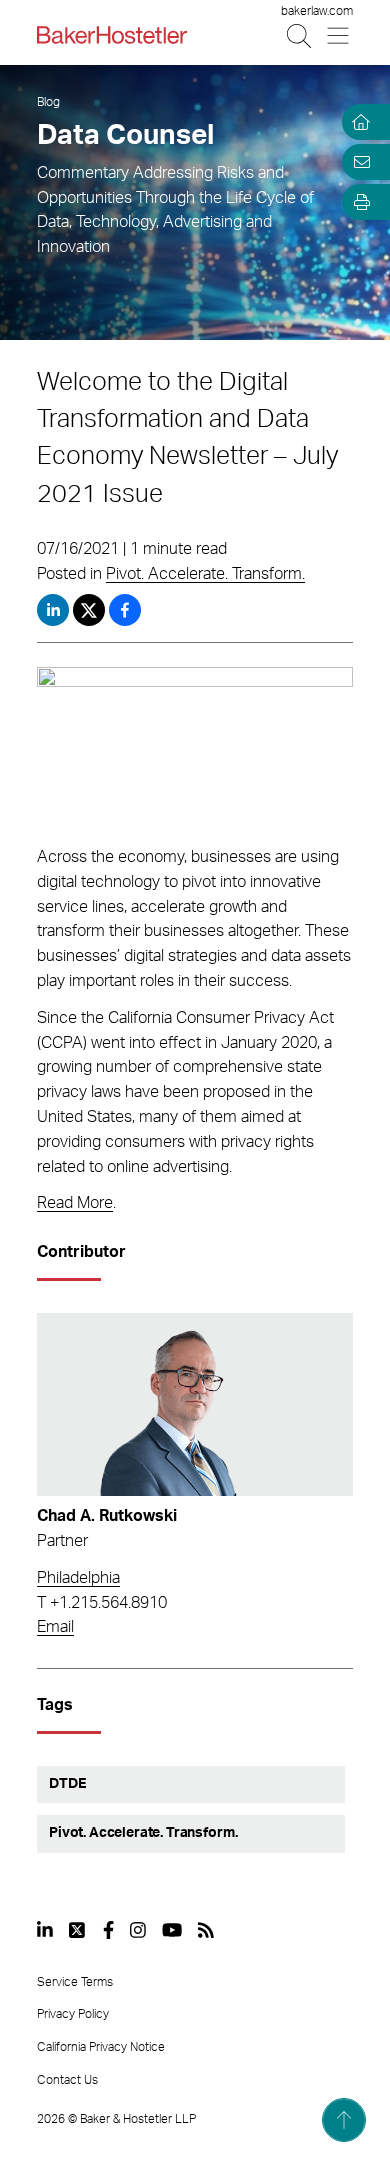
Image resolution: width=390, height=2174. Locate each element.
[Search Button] (300, 35)
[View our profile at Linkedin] (45, 1930)
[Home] (358, 122)
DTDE (67, 1784)
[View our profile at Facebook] (108, 1930)
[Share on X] (91, 610)
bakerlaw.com (317, 11)
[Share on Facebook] (125, 610)
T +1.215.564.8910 (102, 1603)
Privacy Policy (73, 2014)
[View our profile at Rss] (206, 1930)
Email (55, 1627)
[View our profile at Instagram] (138, 1930)
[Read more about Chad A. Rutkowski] (195, 1404)
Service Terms (75, 1982)
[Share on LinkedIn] (53, 610)
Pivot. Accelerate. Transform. (205, 574)
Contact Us (67, 2080)
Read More (75, 1203)
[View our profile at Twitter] (78, 1930)
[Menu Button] (339, 35)
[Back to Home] (112, 35)
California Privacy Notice (101, 2047)
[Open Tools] (358, 202)
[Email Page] (358, 162)
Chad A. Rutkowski (107, 1516)
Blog (48, 102)
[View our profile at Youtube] (172, 1930)
